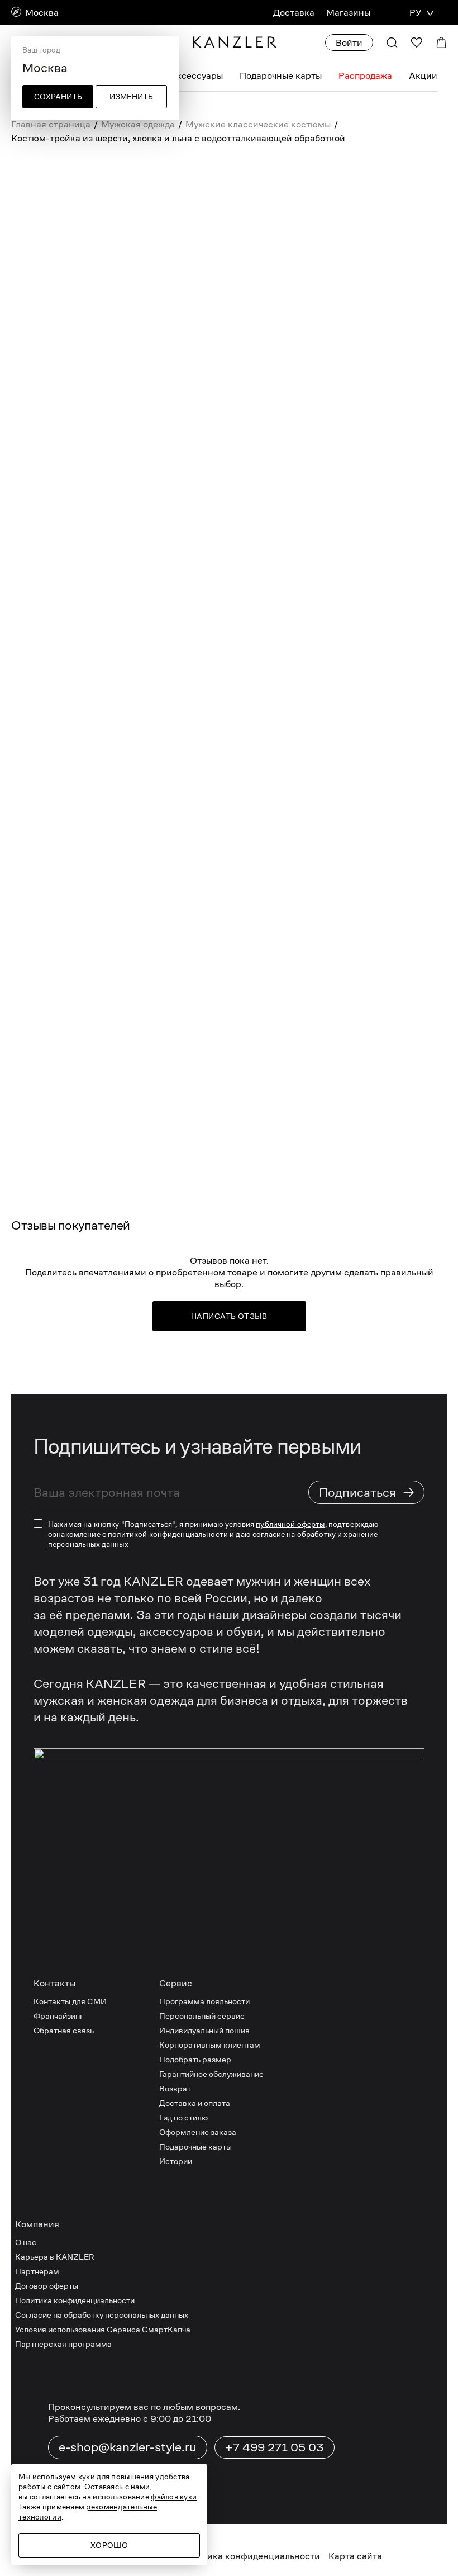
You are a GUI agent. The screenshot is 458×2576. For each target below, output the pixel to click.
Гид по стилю (183, 2117)
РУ (415, 13)
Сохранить (58, 97)
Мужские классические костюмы (258, 124)
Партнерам (37, 2271)
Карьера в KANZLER (55, 2257)
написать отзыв (229, 1316)
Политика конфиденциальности (75, 2300)
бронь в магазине (247, 857)
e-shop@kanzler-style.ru (128, 2447)
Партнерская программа (63, 2344)
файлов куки (174, 2497)
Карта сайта (355, 2556)
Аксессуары (196, 76)
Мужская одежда (138, 124)
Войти (349, 43)
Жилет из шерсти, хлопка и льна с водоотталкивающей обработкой (125, 726)
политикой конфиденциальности (168, 1534)
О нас (26, 2242)
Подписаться (367, 1492)
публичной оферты (290, 1524)
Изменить (131, 97)
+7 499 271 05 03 (275, 2447)
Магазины (348, 13)
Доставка (294, 13)
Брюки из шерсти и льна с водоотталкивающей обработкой (123, 651)
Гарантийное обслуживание (211, 2074)
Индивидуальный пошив (204, 2030)
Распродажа (365, 76)
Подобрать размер (195, 2059)
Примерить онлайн (178, 893)
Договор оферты (47, 2286)
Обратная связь (64, 2030)
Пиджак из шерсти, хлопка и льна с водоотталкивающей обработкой (115, 577)
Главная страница (51, 124)
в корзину (274, 742)
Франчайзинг (58, 2016)
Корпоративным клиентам (210, 2045)
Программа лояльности (204, 2001)
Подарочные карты (281, 76)
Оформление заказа (198, 2132)
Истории (176, 2161)
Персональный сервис (202, 2016)
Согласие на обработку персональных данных (102, 2315)
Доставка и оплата (195, 2103)
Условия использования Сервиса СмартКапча (103, 2329)
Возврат (175, 2088)
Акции (423, 76)
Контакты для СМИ (70, 2001)
